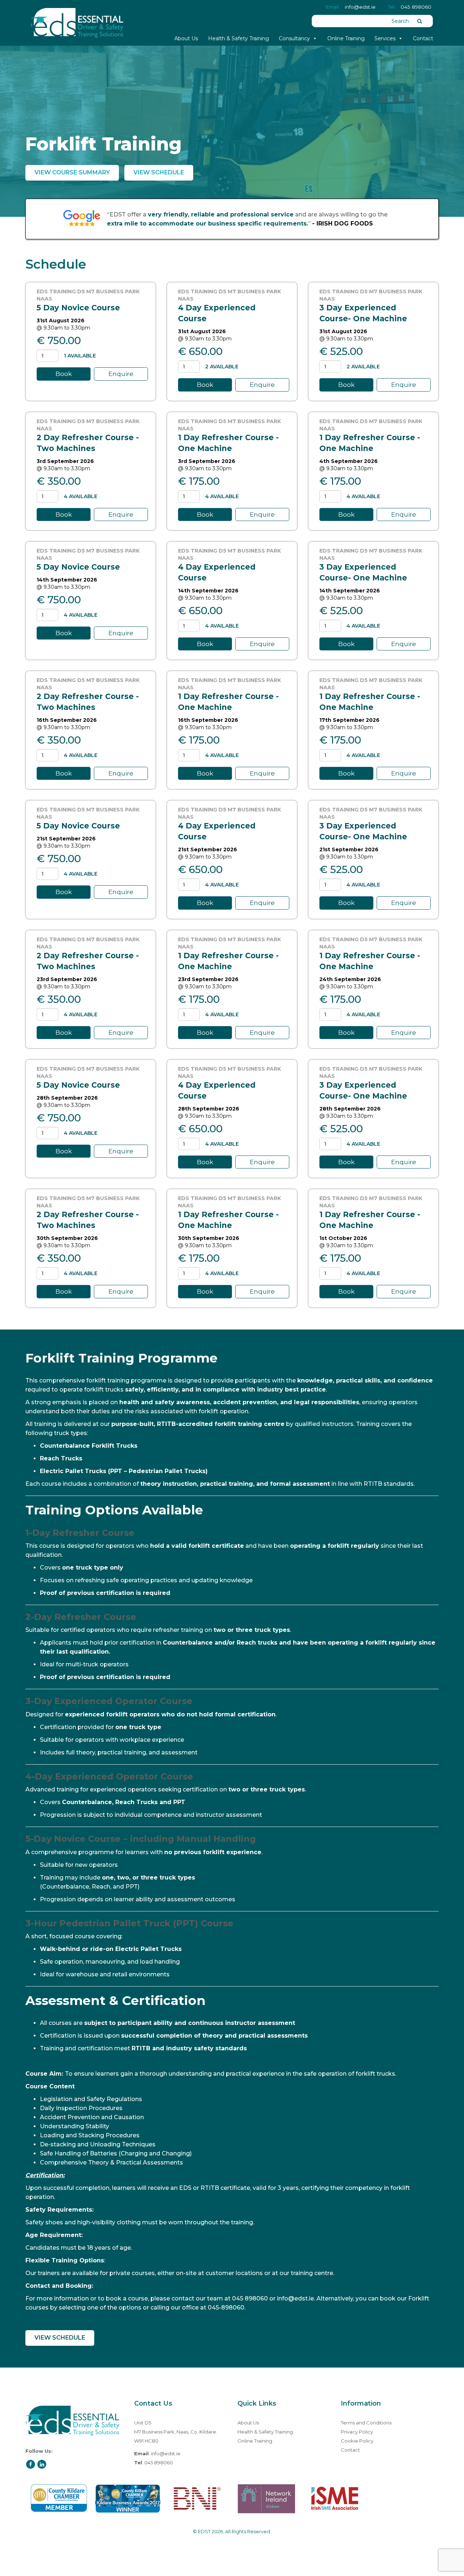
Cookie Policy (357, 2441)
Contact (423, 38)
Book (64, 374)
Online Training (346, 38)
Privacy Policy (357, 2432)
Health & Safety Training (239, 38)
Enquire (121, 374)
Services (385, 38)
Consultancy (294, 38)
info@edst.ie (360, 7)
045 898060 (416, 7)
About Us (186, 38)
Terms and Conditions (366, 2423)
